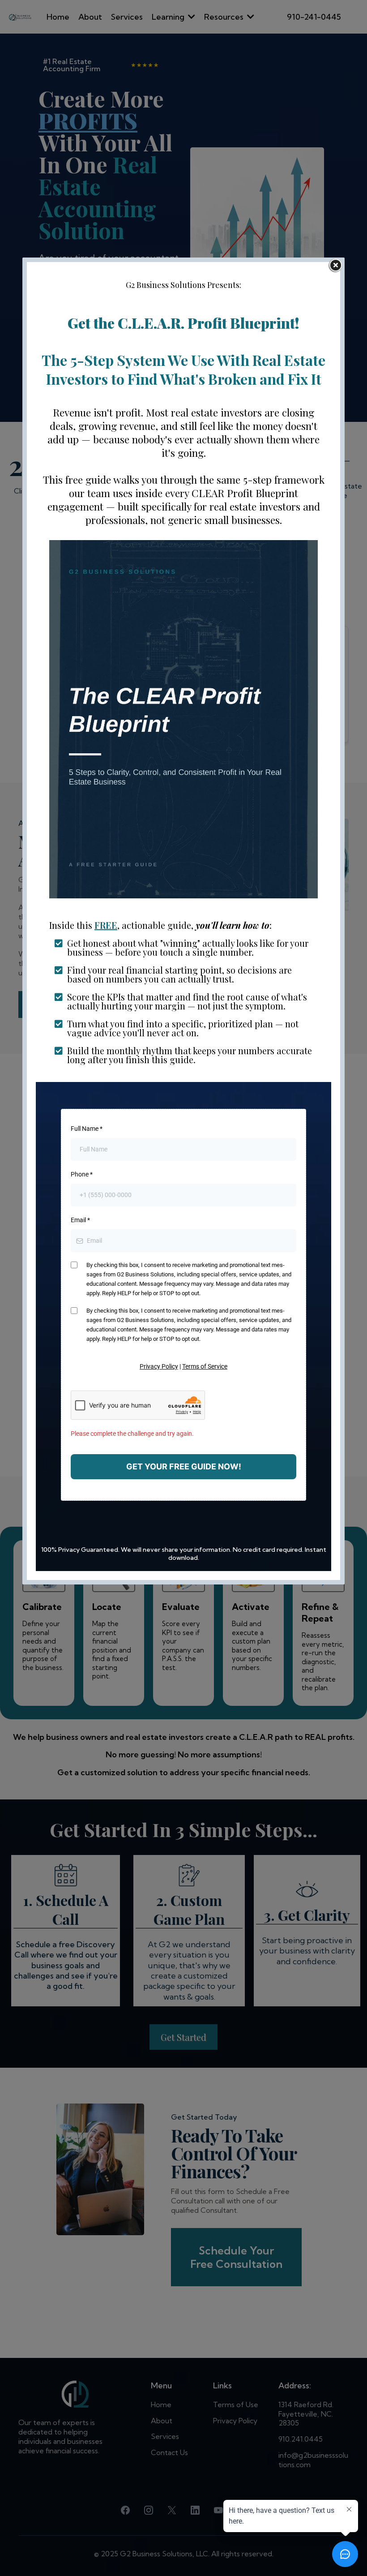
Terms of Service (205, 1366)
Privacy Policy (159, 1366)
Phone (82, 1174)
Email (80, 1220)
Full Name (87, 1129)
